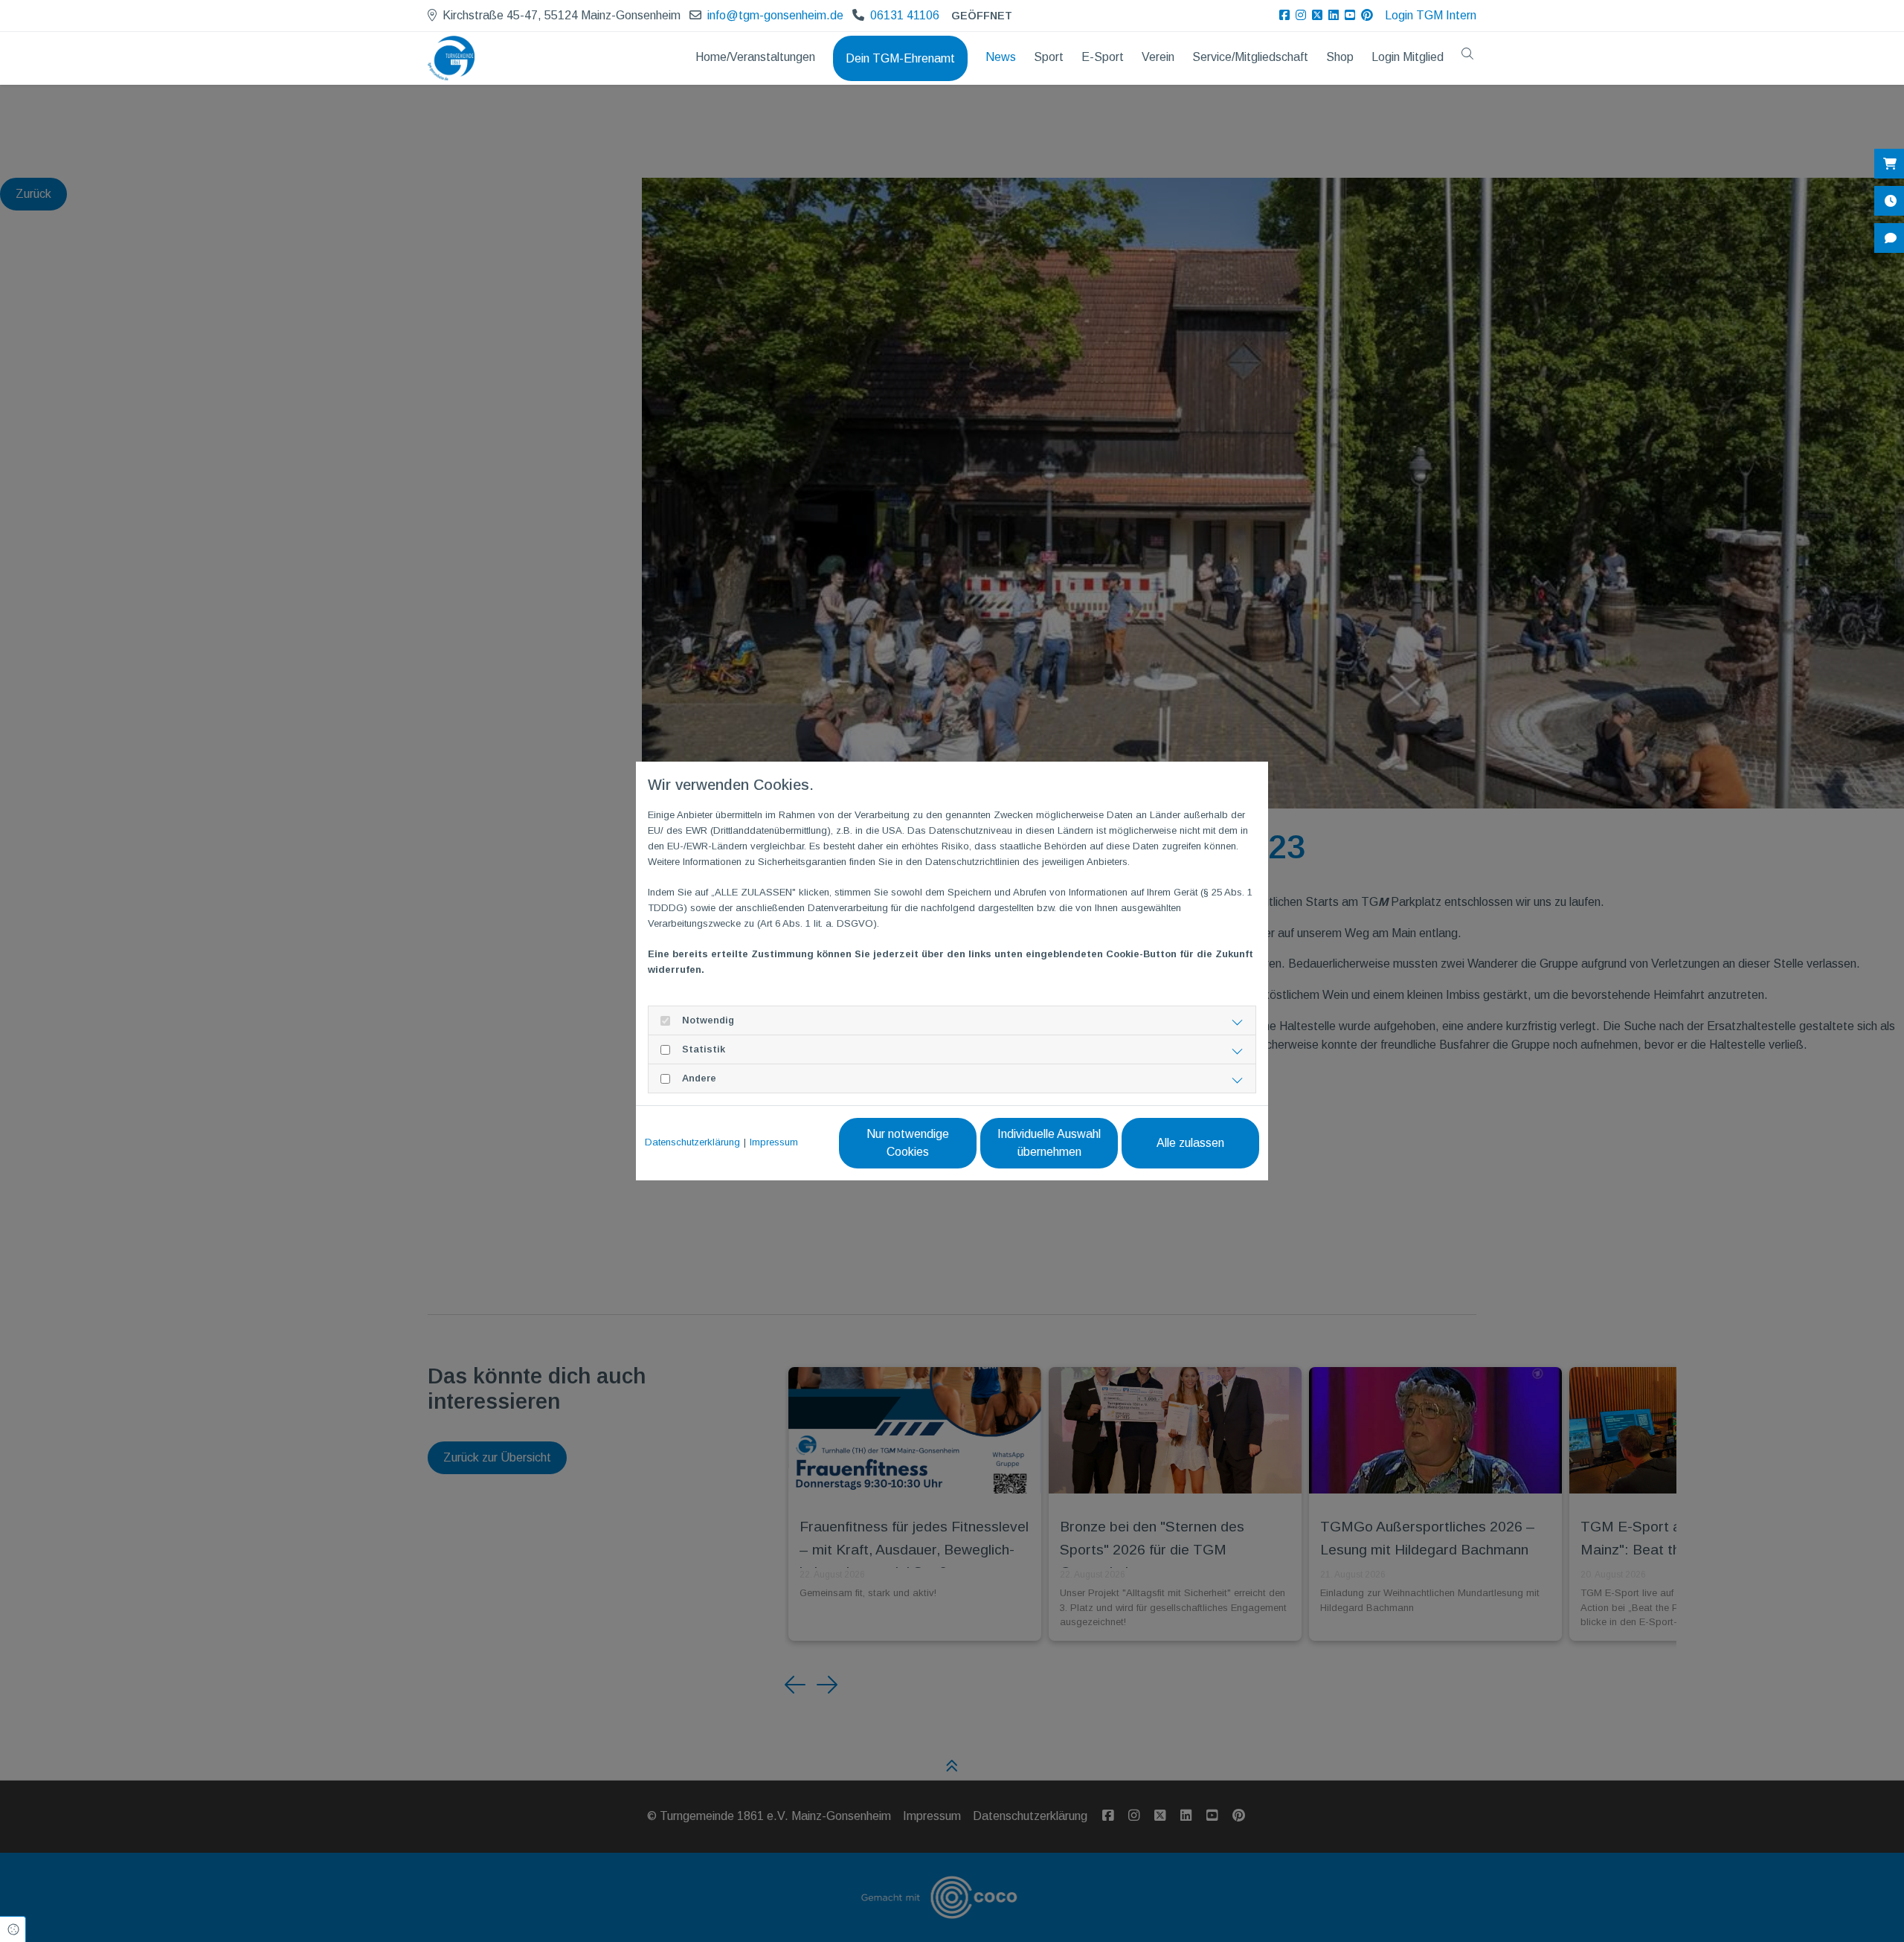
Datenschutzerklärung (692, 1142)
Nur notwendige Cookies (908, 1143)
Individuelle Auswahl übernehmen (1049, 1143)
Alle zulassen (1190, 1143)
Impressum (774, 1142)
